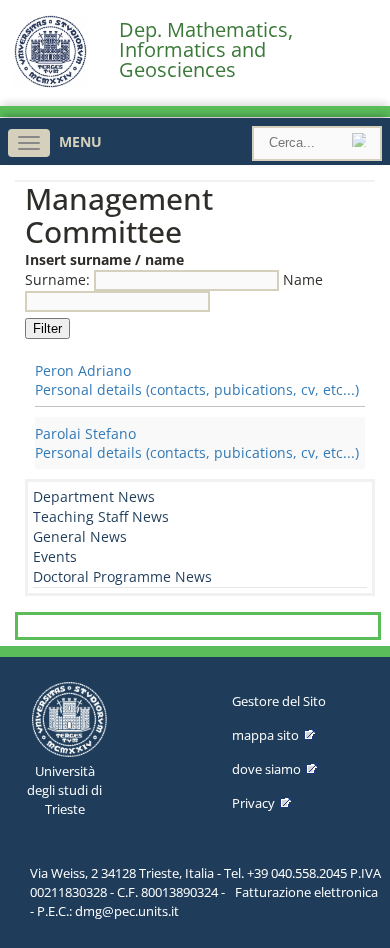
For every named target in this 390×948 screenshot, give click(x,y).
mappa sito (265, 735)
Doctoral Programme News (122, 576)
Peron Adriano (83, 370)
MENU (80, 141)
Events (55, 556)
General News (80, 536)
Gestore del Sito (279, 701)
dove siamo (266, 769)
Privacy (253, 803)
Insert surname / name (104, 259)
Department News (94, 496)
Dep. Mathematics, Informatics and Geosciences (206, 50)
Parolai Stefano (85, 433)
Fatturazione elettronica (306, 892)
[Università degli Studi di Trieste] (50, 82)
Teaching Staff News (101, 516)
